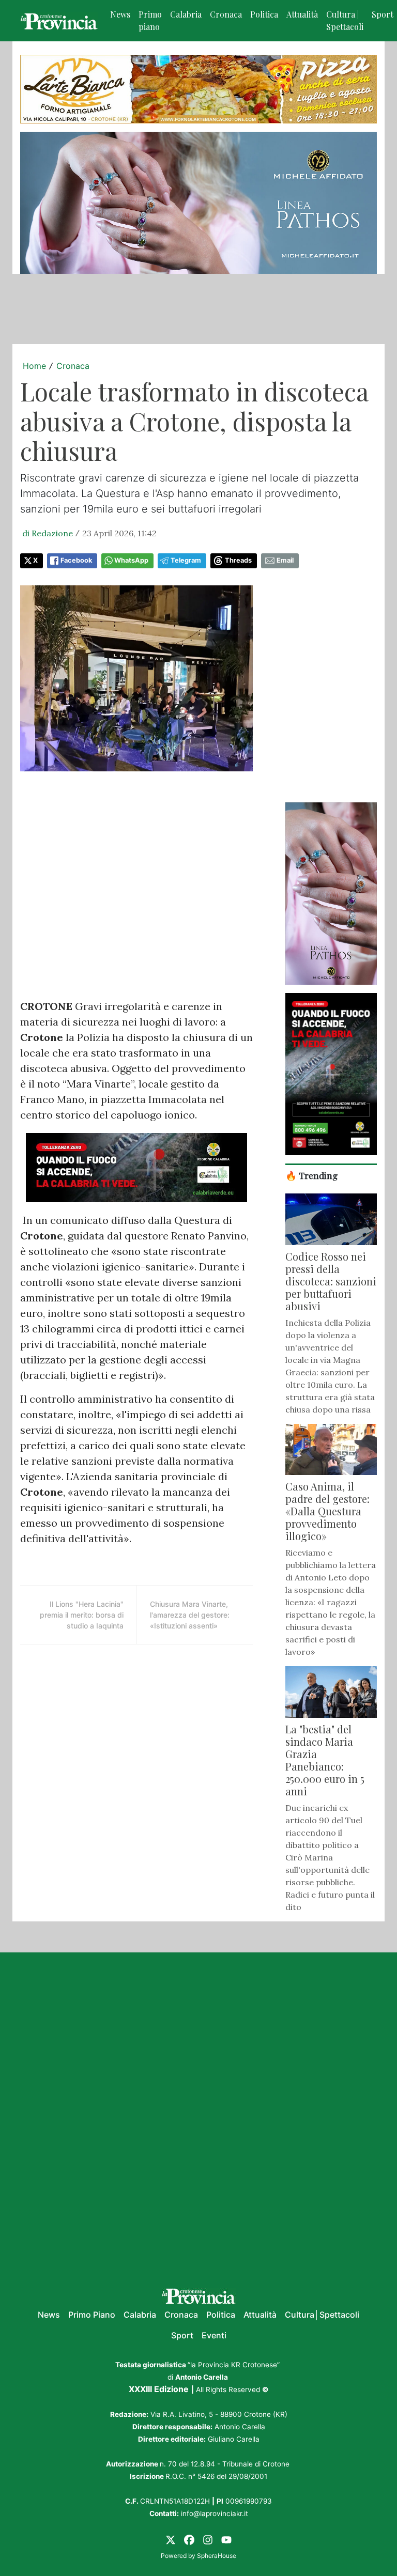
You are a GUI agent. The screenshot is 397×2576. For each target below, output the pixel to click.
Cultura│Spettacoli (322, 2315)
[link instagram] (208, 2539)
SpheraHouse (217, 2556)
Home (34, 366)
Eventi (214, 2335)
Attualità (302, 14)
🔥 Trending (312, 1175)
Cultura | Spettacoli (345, 20)
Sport (182, 2335)
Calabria (186, 14)
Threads (238, 560)
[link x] (171, 2539)
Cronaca (226, 14)
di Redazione (48, 533)
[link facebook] (189, 2539)
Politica (264, 14)
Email (285, 560)
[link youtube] (226, 2539)
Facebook (76, 560)
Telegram (186, 560)
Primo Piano (92, 2315)
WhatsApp (131, 560)
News (120, 14)
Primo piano (150, 20)
